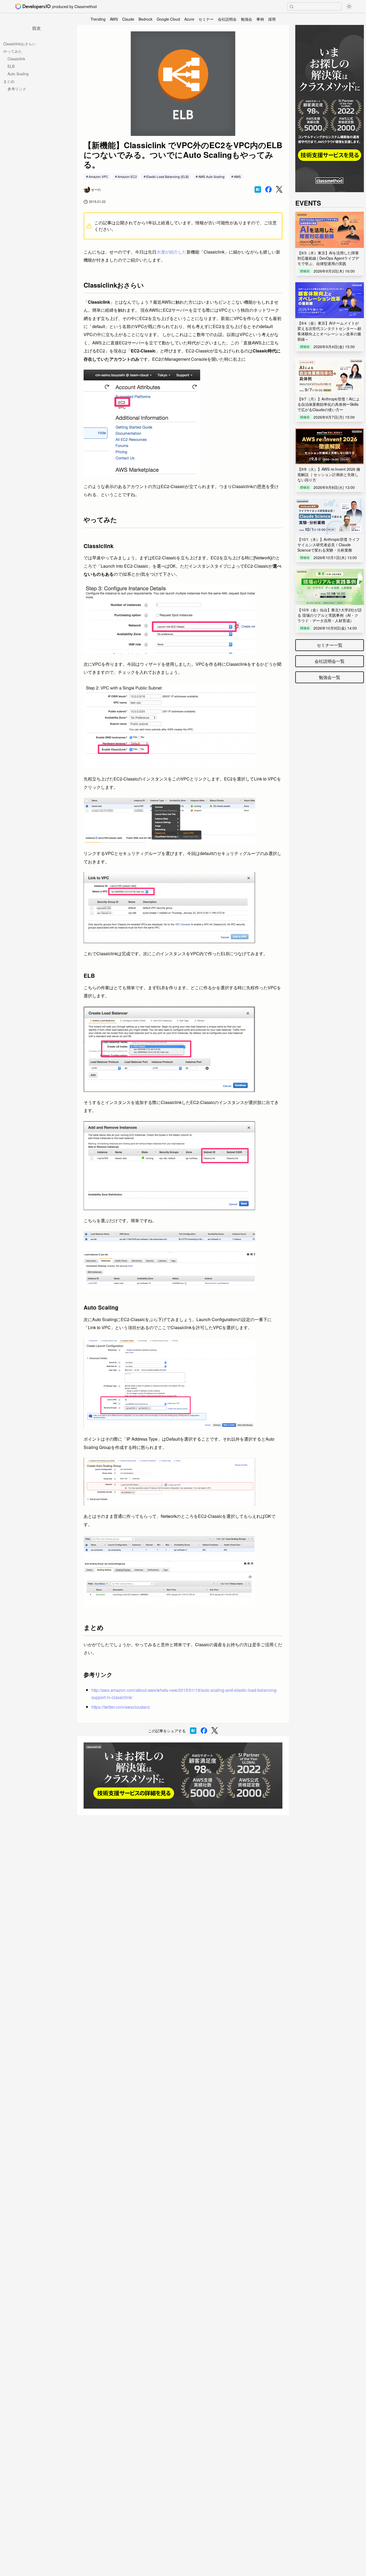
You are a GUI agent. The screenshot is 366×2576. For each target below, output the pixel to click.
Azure (189, 19)
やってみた (13, 51)
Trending (98, 19)
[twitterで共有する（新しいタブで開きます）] (279, 189)
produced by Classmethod (74, 6)
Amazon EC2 (127, 176)
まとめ (9, 81)
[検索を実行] (292, 7)
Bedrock (145, 19)
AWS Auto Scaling (211, 176)
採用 (272, 19)
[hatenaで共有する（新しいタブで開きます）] (258, 189)
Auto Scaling (18, 74)
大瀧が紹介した (171, 252)
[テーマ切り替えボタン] (349, 6)
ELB (11, 66)
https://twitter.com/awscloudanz (121, 1707)
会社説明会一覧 (330, 661)
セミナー (206, 19)
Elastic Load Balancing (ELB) (168, 176)
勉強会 (247, 19)
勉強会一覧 (330, 677)
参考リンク (17, 89)
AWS (114, 19)
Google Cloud (168, 19)
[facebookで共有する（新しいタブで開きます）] (268, 189)
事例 (260, 19)
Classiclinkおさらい (20, 44)
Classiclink (16, 59)
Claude (128, 19)
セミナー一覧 (330, 645)
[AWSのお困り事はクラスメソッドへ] (183, 1776)
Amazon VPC (98, 176)
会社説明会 (227, 19)
